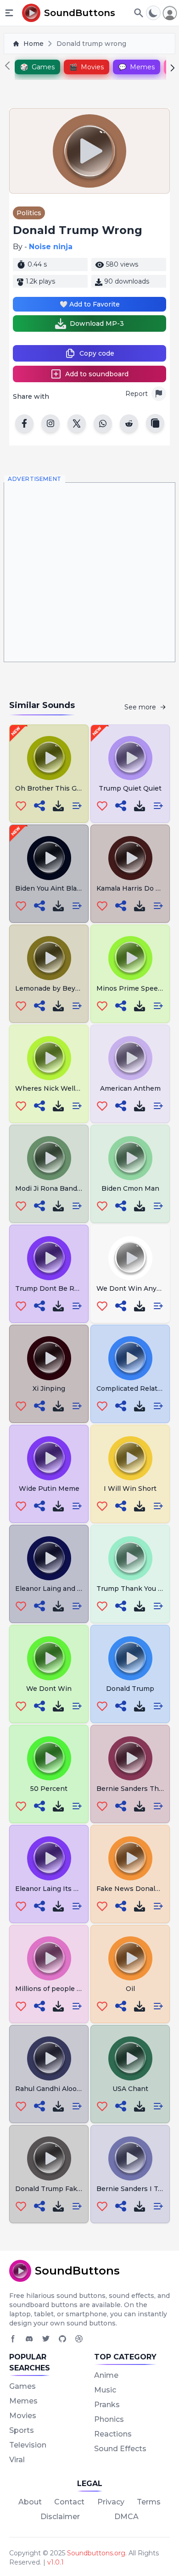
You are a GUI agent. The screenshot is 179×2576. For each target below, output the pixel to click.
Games (22, 2386)
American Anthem (130, 1088)
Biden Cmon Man (130, 1188)
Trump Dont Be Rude (51, 1288)
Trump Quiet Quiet (130, 788)
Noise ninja (51, 247)
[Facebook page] (13, 2339)
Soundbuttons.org (96, 2553)
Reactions (113, 2434)
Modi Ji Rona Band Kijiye (56, 1188)
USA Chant (130, 2089)
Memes (23, 2401)
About (30, 2502)
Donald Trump (130, 1689)
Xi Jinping (49, 1388)
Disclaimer (60, 2517)
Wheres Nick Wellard (50, 1088)
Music (105, 2390)
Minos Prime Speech (131, 988)
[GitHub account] (62, 2339)
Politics (29, 213)
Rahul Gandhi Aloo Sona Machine (70, 2089)
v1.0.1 (56, 2562)
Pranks (107, 2405)
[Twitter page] (46, 2339)
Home (34, 44)
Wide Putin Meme (49, 1489)
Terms (149, 2502)
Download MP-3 (97, 323)
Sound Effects (120, 2449)
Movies (23, 2416)
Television (28, 2445)
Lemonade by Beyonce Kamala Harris (77, 988)
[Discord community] (29, 2339)
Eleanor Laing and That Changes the (76, 1589)
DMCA (126, 2517)
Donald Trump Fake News (59, 2189)
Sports (22, 2430)
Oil (130, 1989)
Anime (106, 2375)
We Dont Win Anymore (135, 1288)
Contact (69, 2502)
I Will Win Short (130, 1489)
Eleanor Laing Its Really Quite (64, 1889)
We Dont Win (49, 1689)
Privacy (111, 2502)
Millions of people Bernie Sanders (72, 1989)
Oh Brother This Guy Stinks (61, 788)
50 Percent (49, 1789)
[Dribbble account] (79, 2339)
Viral (17, 2460)
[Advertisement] (89, 572)
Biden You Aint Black (50, 888)
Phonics (109, 2419)
